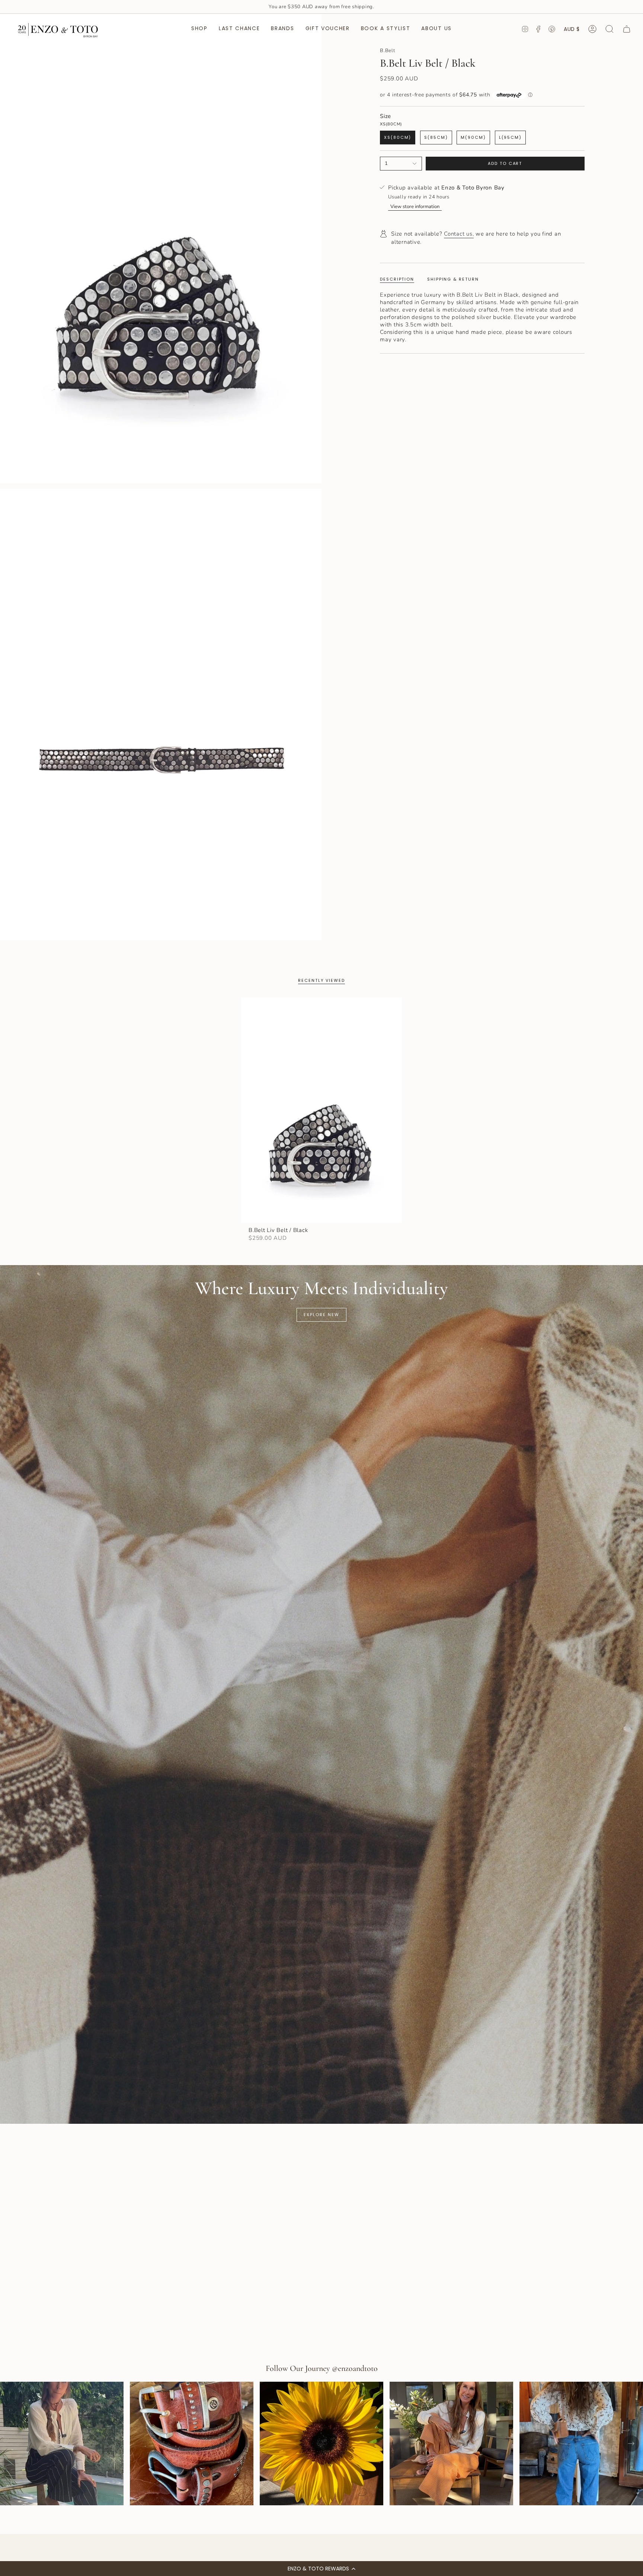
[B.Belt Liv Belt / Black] (321, 1110)
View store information (415, 207)
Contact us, (459, 234)
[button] (321, 2569)
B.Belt (388, 51)
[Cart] (627, 29)
